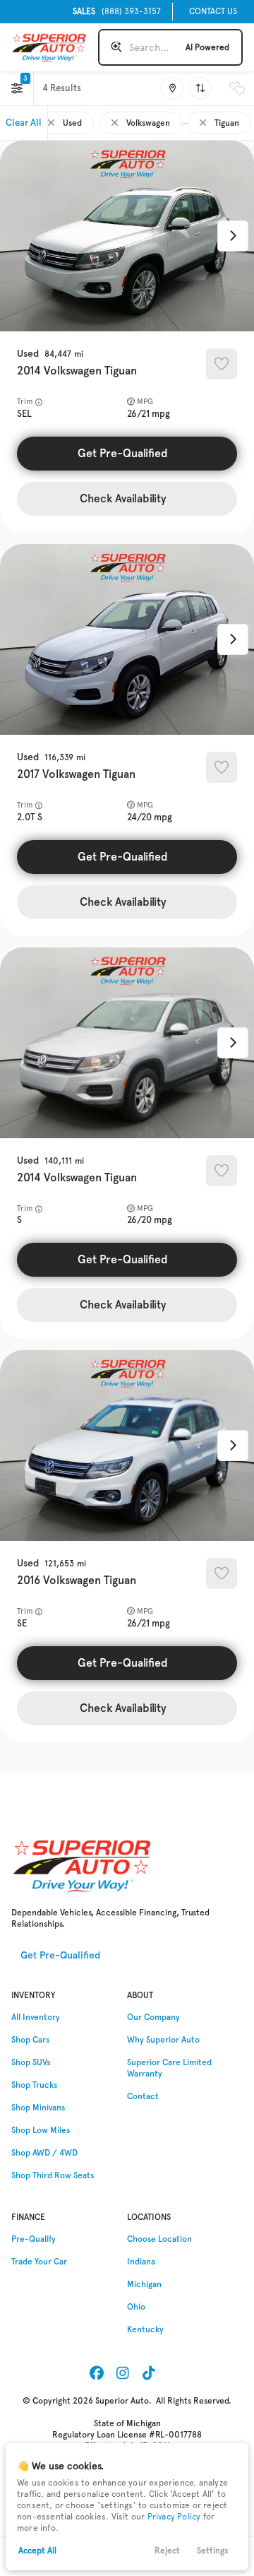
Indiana (141, 2262)
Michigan (144, 2284)
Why (163, 2040)
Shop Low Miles (41, 2130)
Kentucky (145, 2329)
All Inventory (36, 2017)
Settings (213, 2551)
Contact (143, 2096)
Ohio (136, 2307)
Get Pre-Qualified (123, 453)
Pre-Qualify (34, 2239)
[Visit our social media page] (97, 2373)
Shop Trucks (34, 2085)
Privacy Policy (174, 2517)
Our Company (153, 2017)
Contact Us (213, 11)
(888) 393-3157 (117, 11)
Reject (167, 2551)
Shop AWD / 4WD (44, 2153)
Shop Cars (30, 2040)
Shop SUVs (31, 2062)
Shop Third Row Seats (53, 2175)
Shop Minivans (38, 2108)
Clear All (24, 123)
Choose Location (159, 2239)
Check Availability (123, 498)
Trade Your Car (39, 2262)
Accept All (37, 2551)
